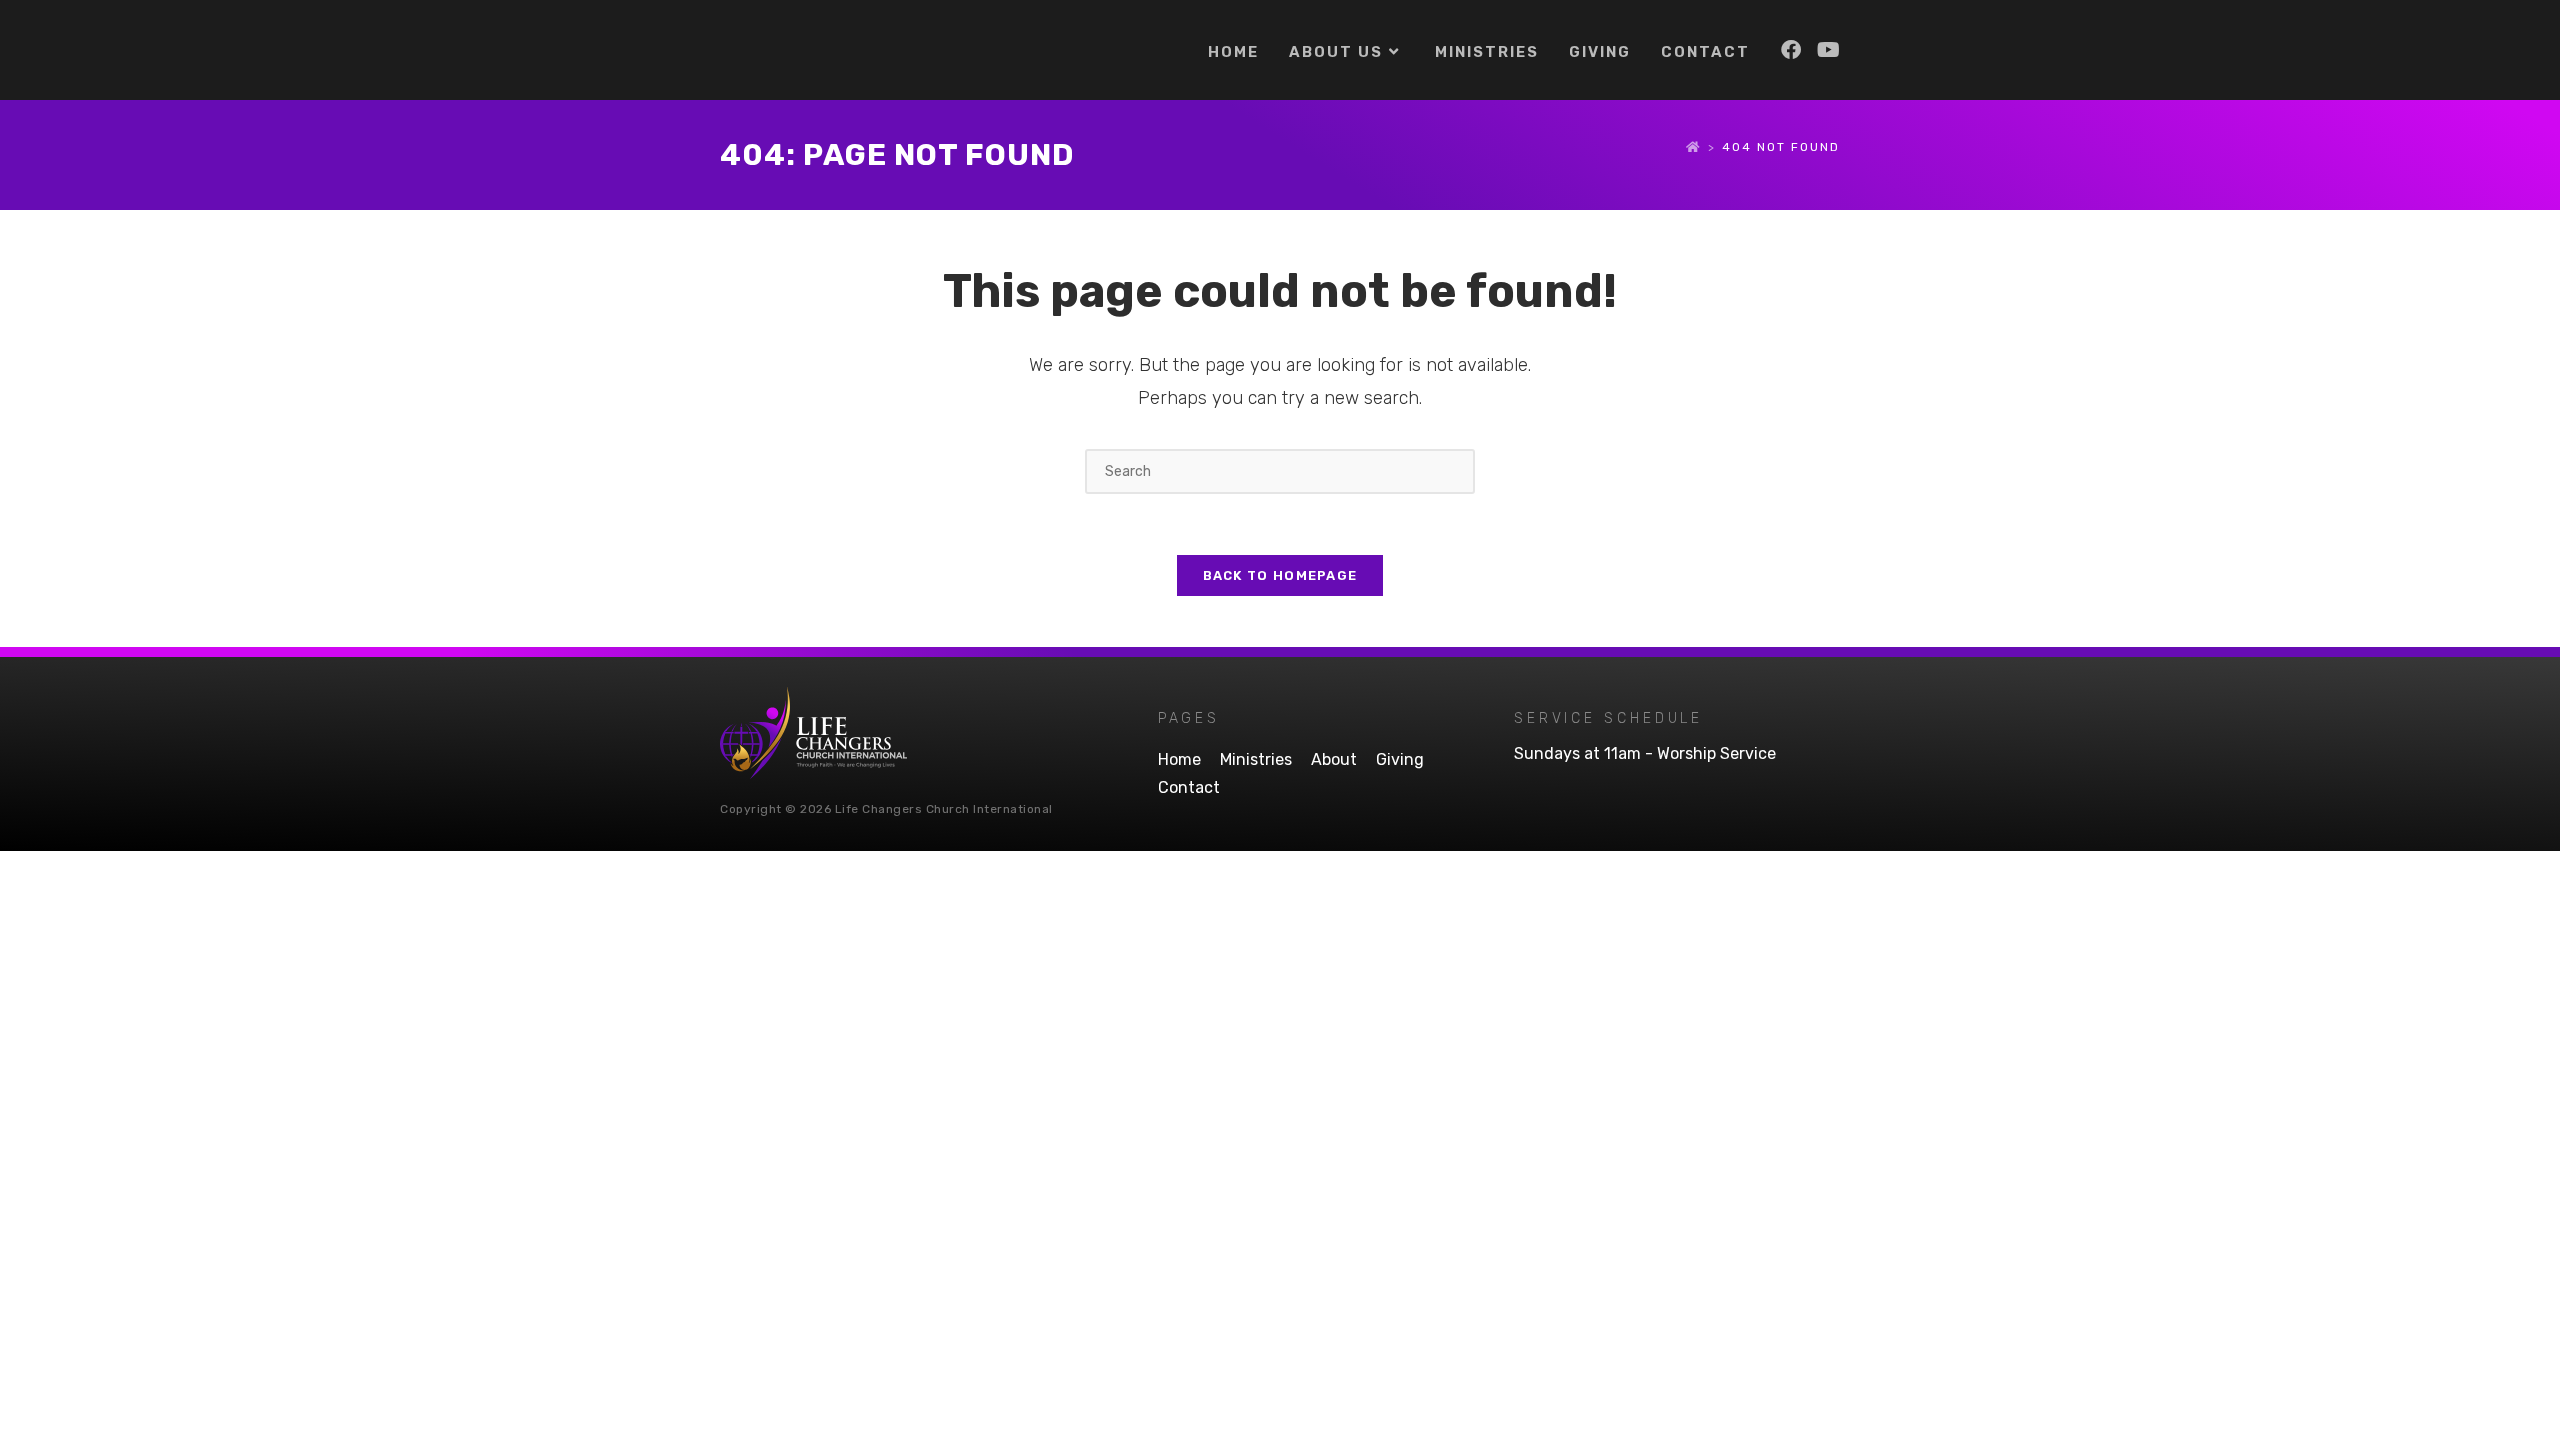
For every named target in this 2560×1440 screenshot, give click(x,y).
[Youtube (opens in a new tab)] (1828, 50)
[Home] (1694, 147)
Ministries (1256, 759)
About (1334, 759)
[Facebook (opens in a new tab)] (1791, 50)
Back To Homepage (1280, 575)
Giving (1400, 759)
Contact (1189, 787)
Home (1179, 759)
